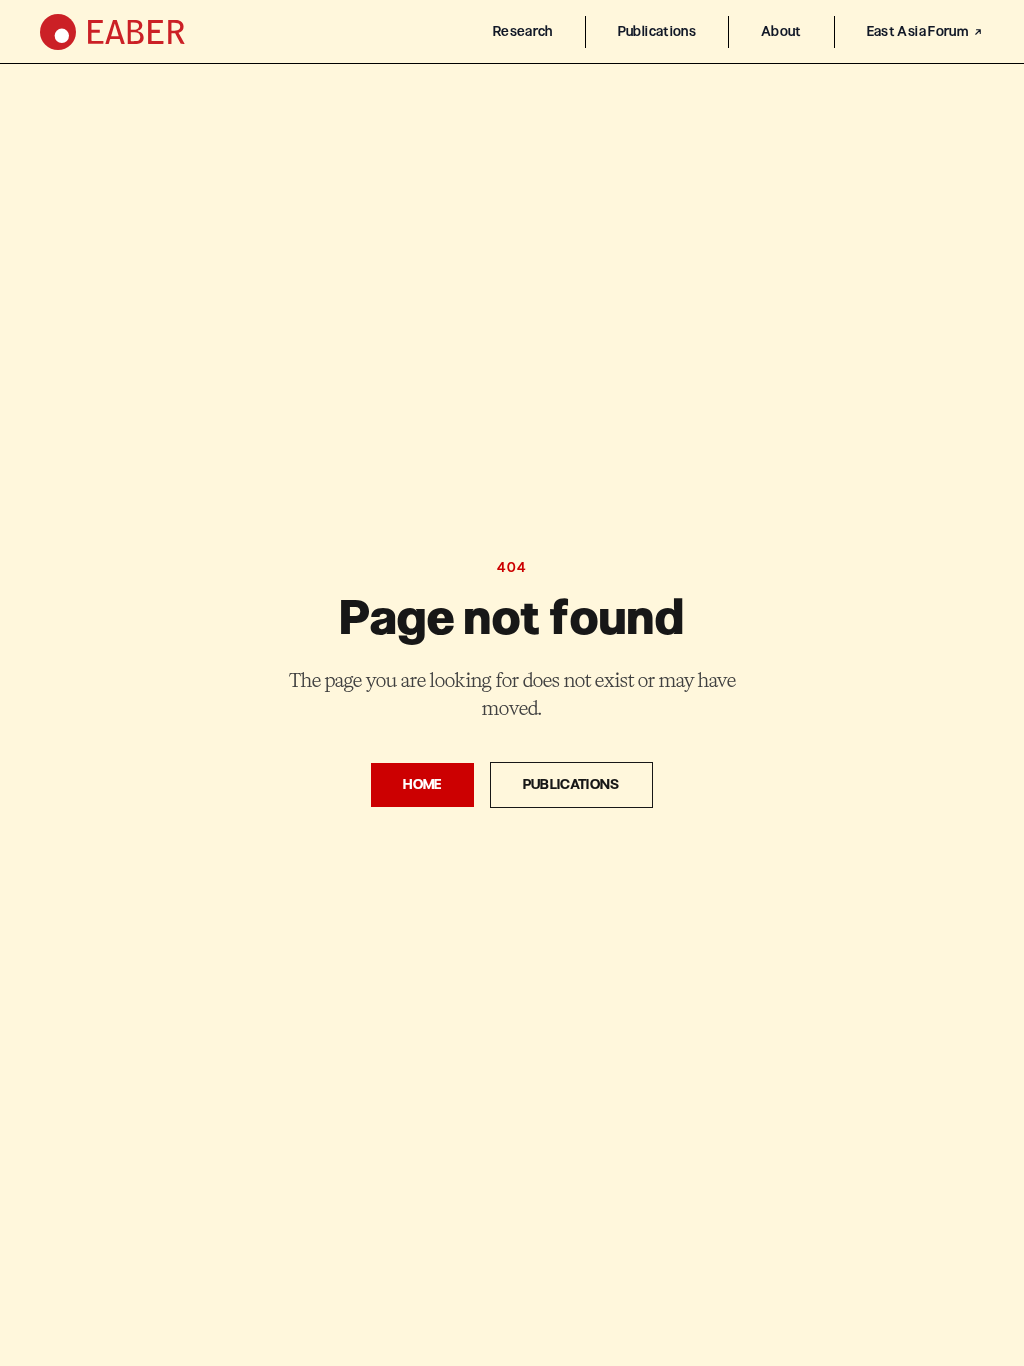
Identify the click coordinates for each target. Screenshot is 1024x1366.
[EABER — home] (112, 32)
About (781, 31)
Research (523, 31)
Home (422, 784)
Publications (657, 31)
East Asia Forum (917, 31)
